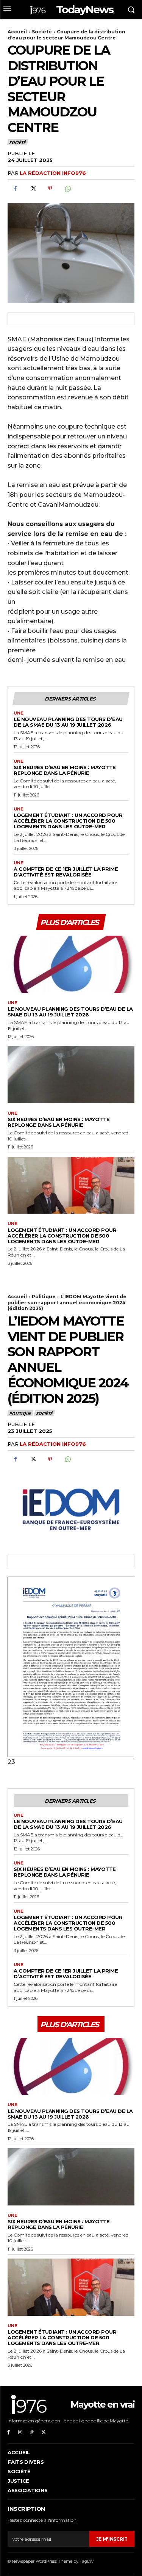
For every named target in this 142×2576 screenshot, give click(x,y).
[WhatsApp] (67, 188)
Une (19, 713)
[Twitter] (33, 188)
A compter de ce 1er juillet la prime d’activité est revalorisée (66, 872)
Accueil (17, 32)
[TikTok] (32, 2432)
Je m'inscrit (112, 2539)
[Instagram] (20, 2432)
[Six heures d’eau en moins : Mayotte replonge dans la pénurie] (71, 1075)
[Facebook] (15, 188)
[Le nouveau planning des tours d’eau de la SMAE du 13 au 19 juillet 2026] (71, 964)
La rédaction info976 (53, 173)
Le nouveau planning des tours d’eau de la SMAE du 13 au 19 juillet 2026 (68, 722)
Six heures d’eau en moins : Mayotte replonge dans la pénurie (65, 770)
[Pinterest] (50, 188)
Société (42, 32)
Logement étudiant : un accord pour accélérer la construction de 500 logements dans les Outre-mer (68, 821)
